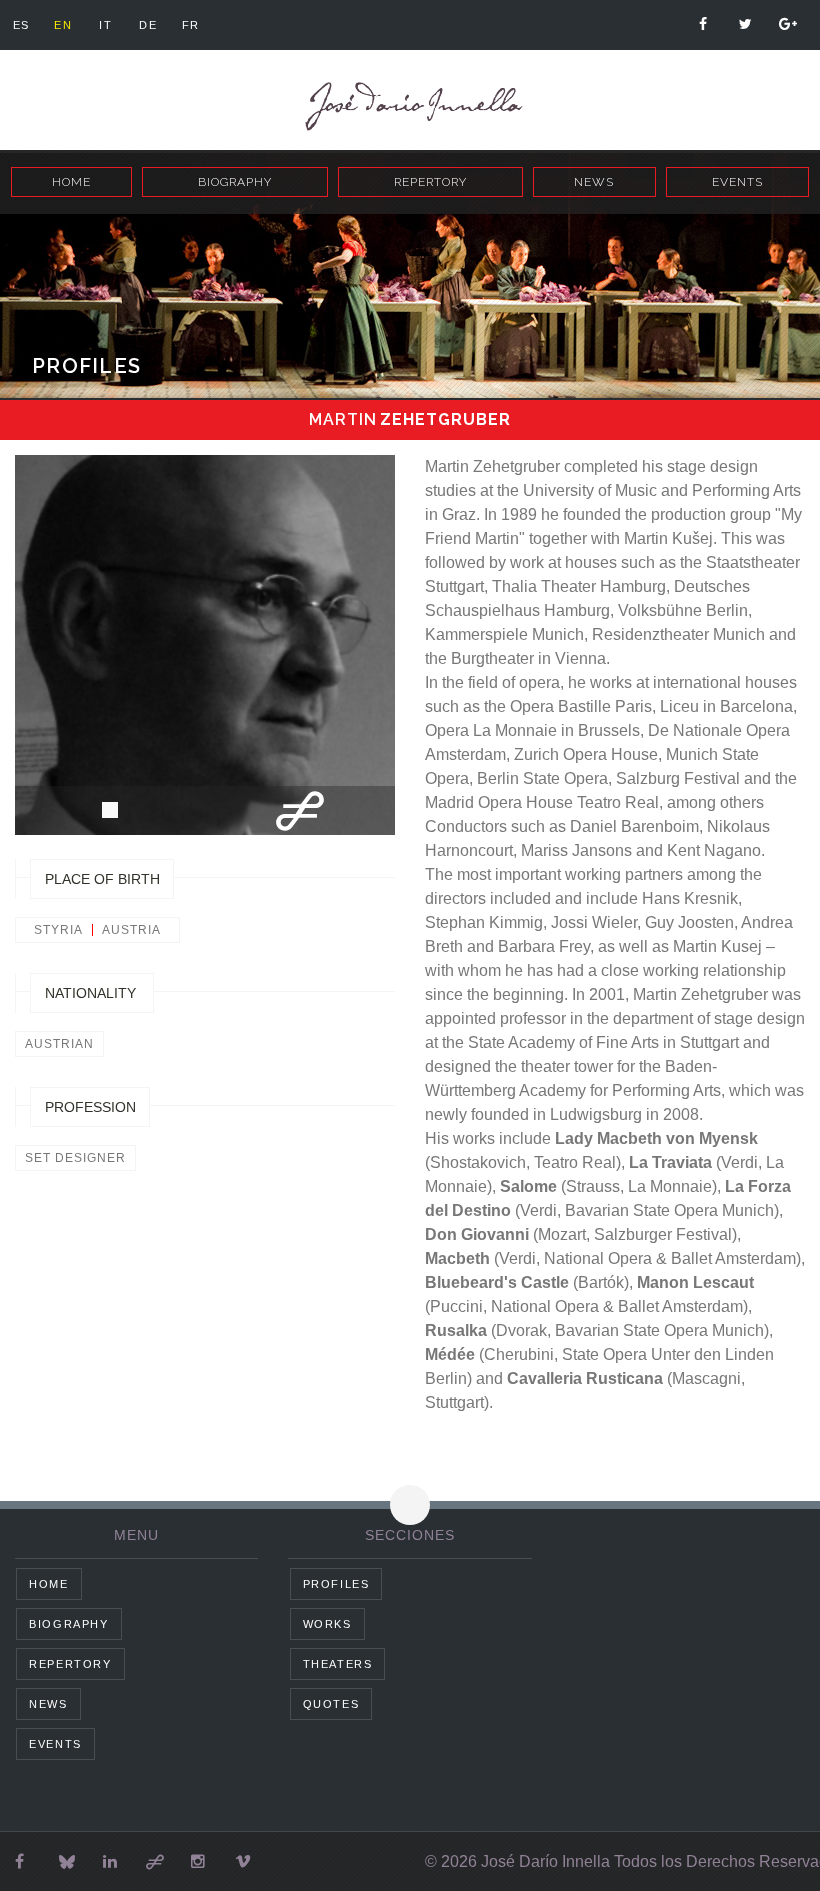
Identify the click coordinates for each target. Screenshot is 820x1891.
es (21, 25)
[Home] (410, 106)
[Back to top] (410, 1505)
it (105, 25)
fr (191, 25)
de (148, 25)
